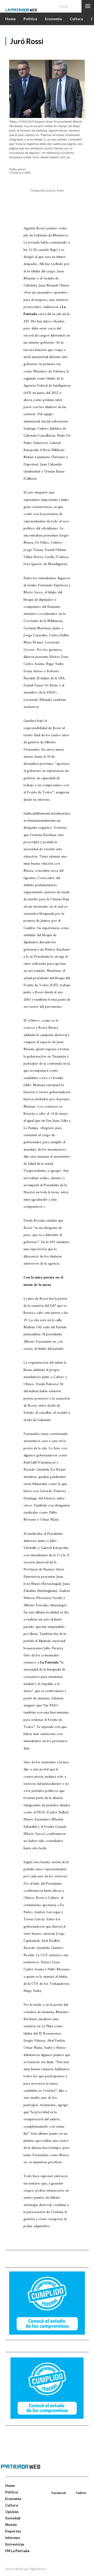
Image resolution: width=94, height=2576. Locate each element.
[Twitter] (76, 2487)
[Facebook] (52, 2487)
